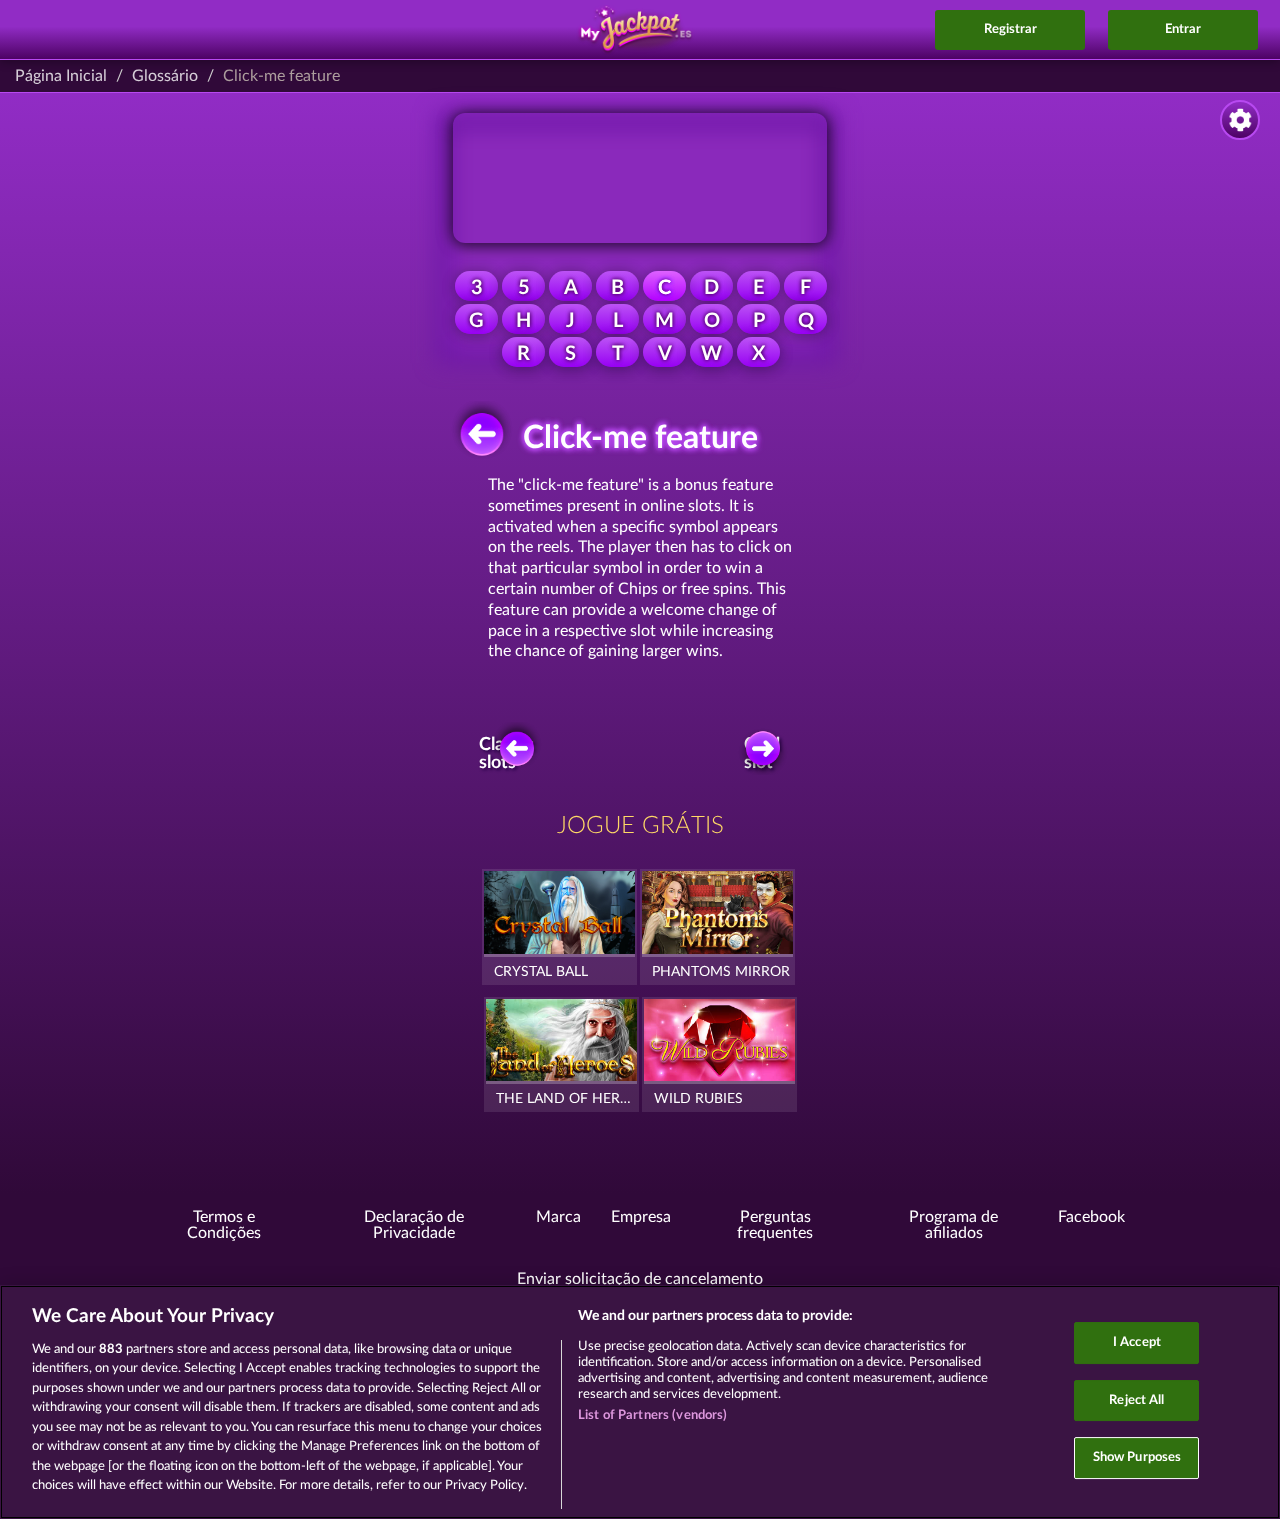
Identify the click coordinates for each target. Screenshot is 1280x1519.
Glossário (165, 76)
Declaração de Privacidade (414, 1225)
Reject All (1136, 1400)
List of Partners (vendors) (652, 1415)
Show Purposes (1137, 1457)
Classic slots (507, 754)
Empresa (641, 1217)
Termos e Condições (224, 1225)
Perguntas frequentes (775, 1225)
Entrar (1183, 29)
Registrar (1010, 29)
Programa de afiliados (953, 1225)
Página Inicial (61, 76)
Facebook (1091, 1217)
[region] (640, 1402)
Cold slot (762, 754)
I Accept (1137, 1342)
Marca (558, 1217)
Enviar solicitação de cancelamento (640, 1279)
